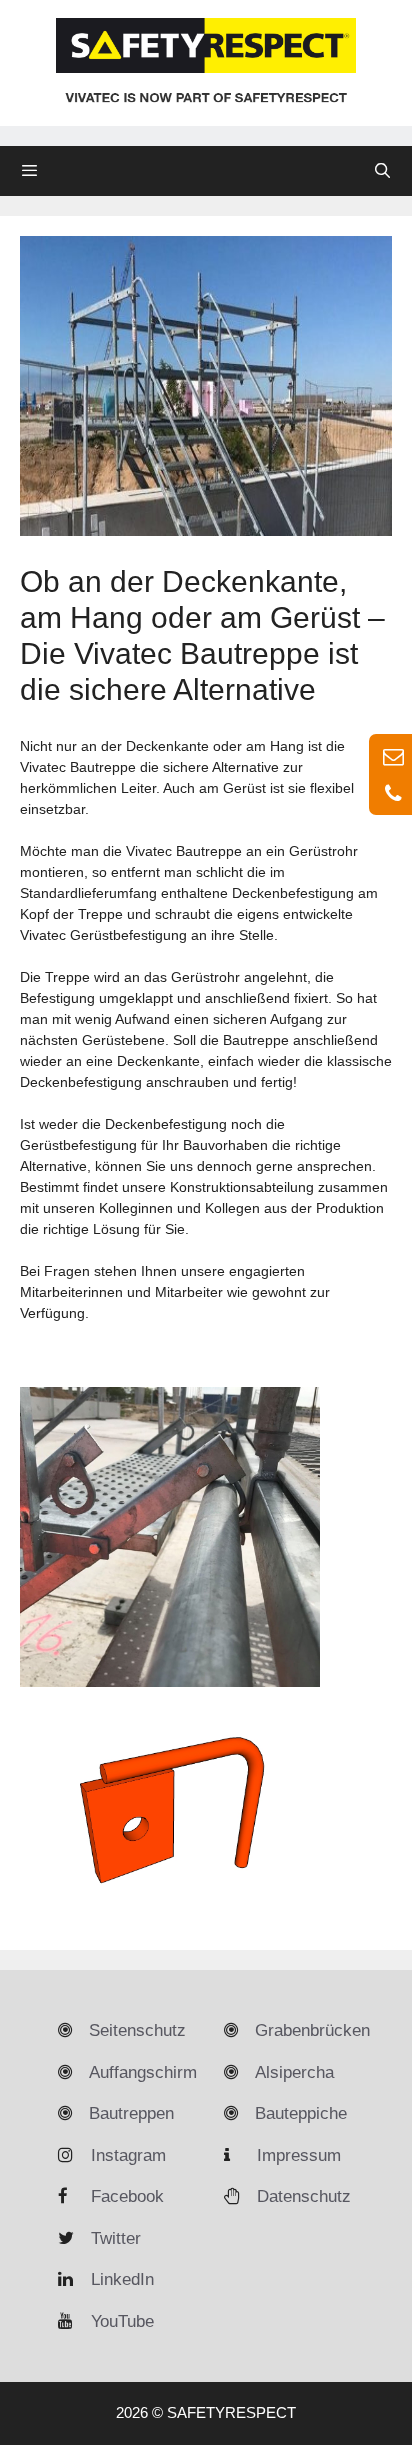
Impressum (299, 2155)
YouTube (122, 2321)
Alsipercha (294, 2072)
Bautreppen (131, 2113)
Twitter (116, 2238)
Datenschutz (304, 2196)
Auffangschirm (143, 2072)
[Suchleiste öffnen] (382, 171)
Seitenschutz (137, 2030)
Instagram (128, 2155)
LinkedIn (122, 2279)
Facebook (127, 2196)
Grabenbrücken (312, 2030)
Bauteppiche (301, 2113)
